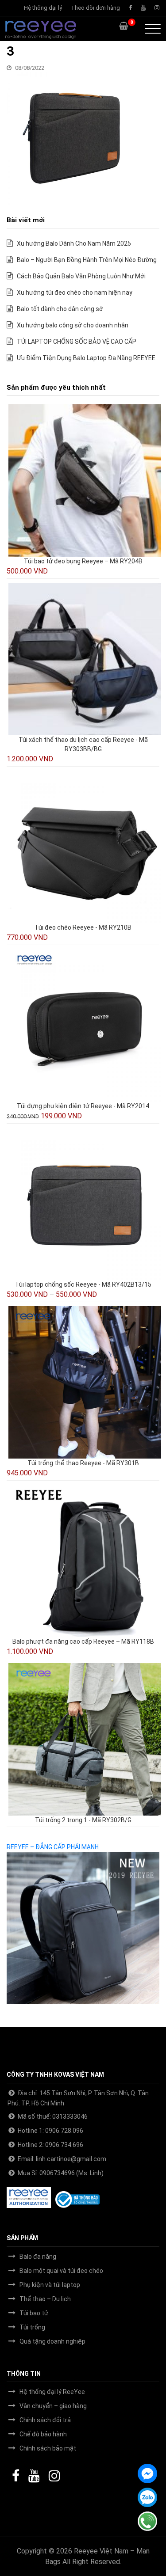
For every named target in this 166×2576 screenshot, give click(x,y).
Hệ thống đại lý (43, 8)
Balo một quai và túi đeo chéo (61, 2271)
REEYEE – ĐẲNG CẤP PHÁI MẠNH (53, 1847)
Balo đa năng (38, 2257)
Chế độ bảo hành (43, 2434)
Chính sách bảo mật (48, 2448)
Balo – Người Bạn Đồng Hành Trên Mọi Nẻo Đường (87, 260)
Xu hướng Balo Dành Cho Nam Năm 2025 (74, 243)
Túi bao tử (34, 2313)
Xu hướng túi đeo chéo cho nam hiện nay (75, 293)
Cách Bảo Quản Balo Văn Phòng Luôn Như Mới (81, 276)
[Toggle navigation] (153, 29)
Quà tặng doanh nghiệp (52, 2341)
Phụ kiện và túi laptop (50, 2285)
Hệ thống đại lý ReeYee (52, 2392)
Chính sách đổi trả (45, 2420)
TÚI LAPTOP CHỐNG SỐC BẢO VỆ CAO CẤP (77, 342)
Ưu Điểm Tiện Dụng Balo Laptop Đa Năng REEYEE (86, 358)
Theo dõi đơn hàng (95, 8)
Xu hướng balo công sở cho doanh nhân (73, 325)
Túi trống (32, 2327)
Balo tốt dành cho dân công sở (60, 309)
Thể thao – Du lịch (45, 2299)
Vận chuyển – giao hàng (53, 2406)
